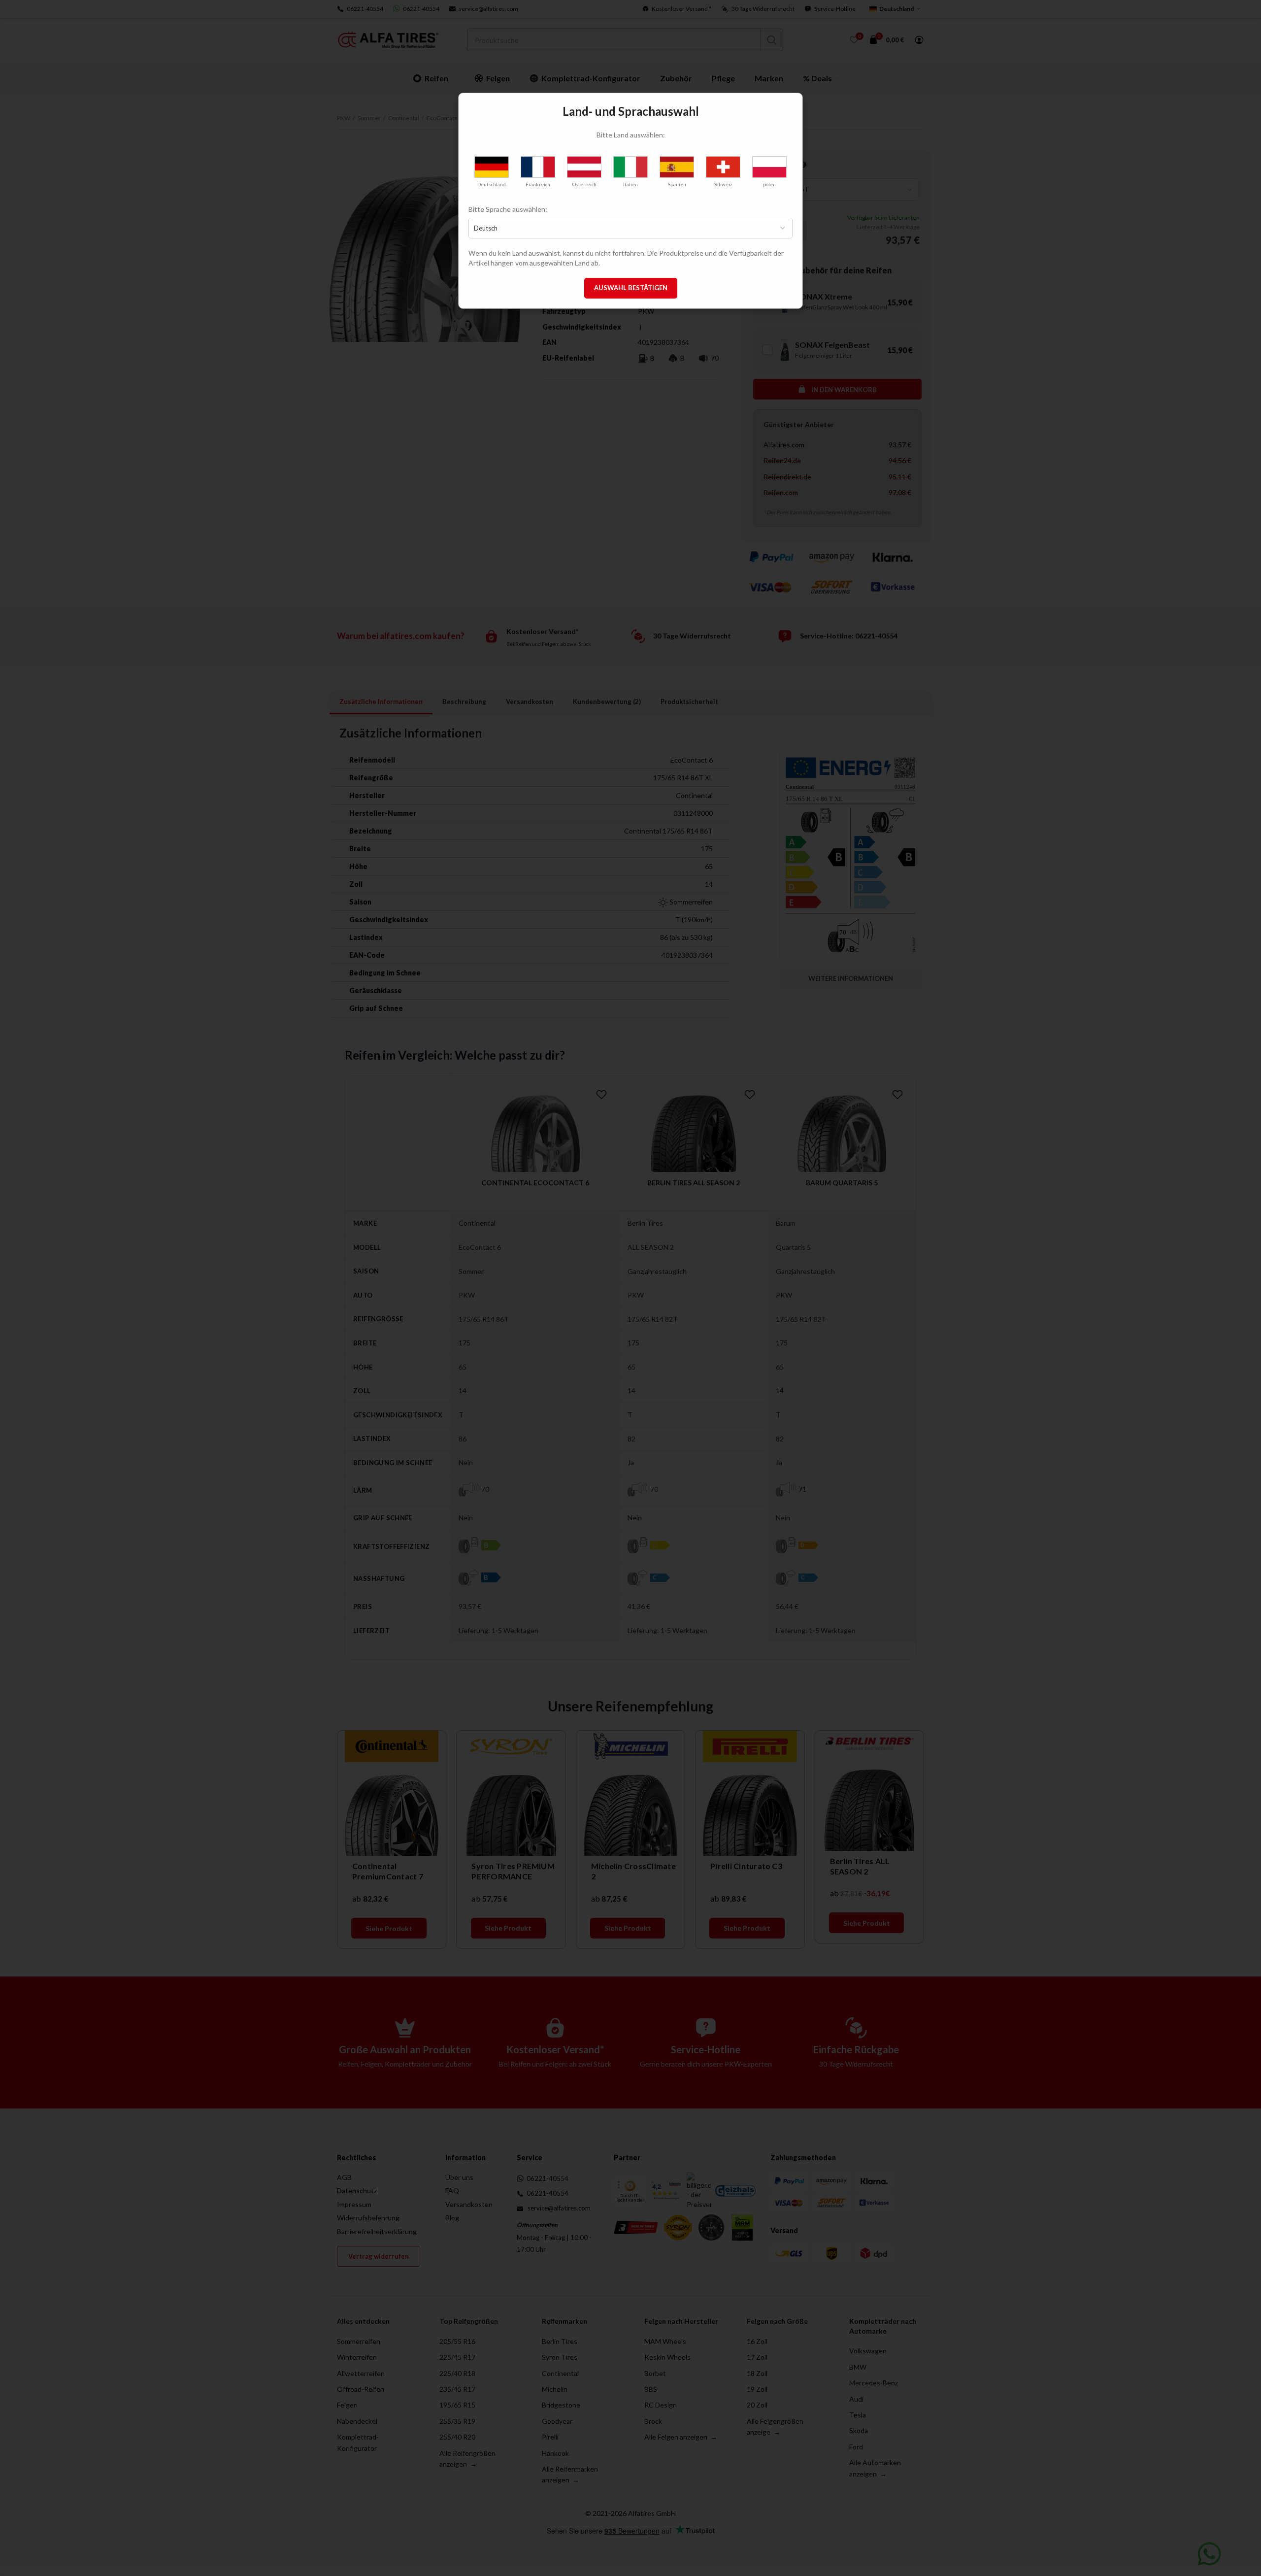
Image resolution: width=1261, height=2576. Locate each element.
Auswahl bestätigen (631, 288)
